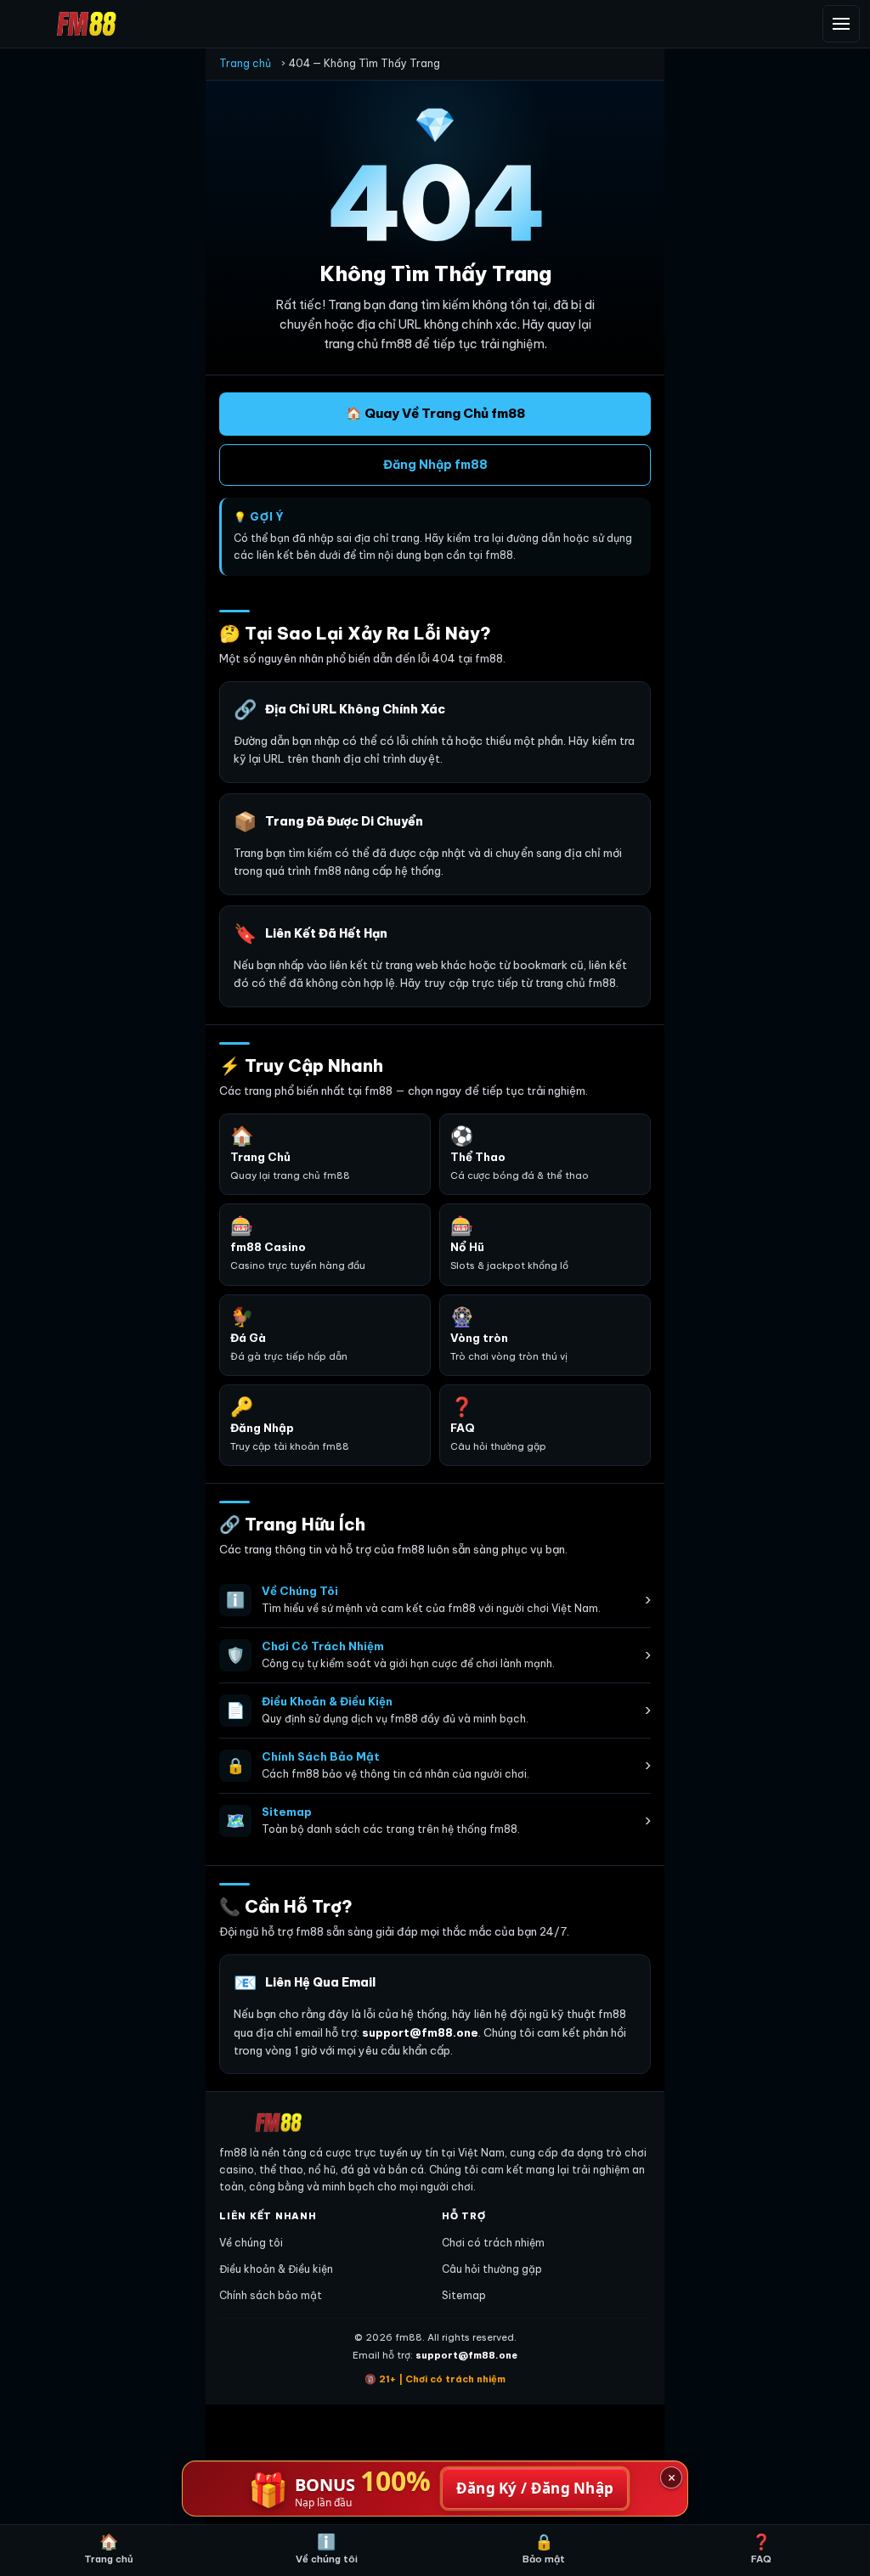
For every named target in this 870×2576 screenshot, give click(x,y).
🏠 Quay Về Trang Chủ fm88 (435, 413)
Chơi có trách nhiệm (493, 2243)
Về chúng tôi (251, 2243)
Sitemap (464, 2295)
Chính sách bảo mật (271, 2295)
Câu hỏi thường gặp (492, 2269)
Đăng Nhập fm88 (435, 465)
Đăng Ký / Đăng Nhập (535, 2488)
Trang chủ (245, 63)
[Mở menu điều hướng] (841, 24)
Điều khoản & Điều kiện (276, 2269)
